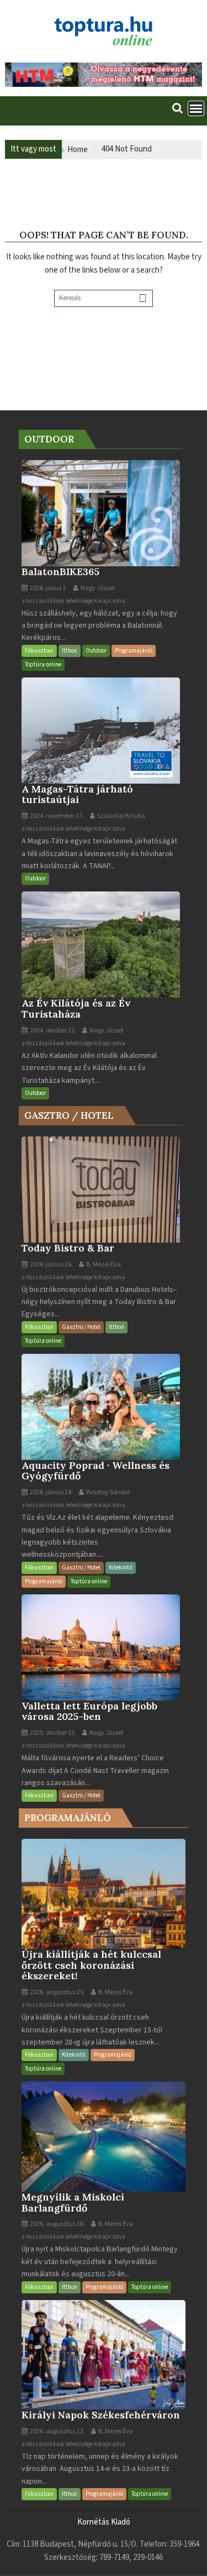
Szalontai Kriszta (121, 816)
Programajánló (134, 651)
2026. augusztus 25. (57, 1992)
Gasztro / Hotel (81, 1327)
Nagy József (97, 588)
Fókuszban (39, 651)
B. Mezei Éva (103, 1264)
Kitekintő (121, 1568)
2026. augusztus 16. (57, 2224)
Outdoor (96, 651)
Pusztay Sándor (108, 1492)
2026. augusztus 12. (57, 2431)
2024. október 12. (52, 1031)
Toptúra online (43, 664)
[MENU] (196, 108)
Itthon (70, 651)
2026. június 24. (51, 1492)
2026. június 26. (51, 1264)
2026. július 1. (48, 588)
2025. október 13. (52, 1733)
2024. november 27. (56, 816)
